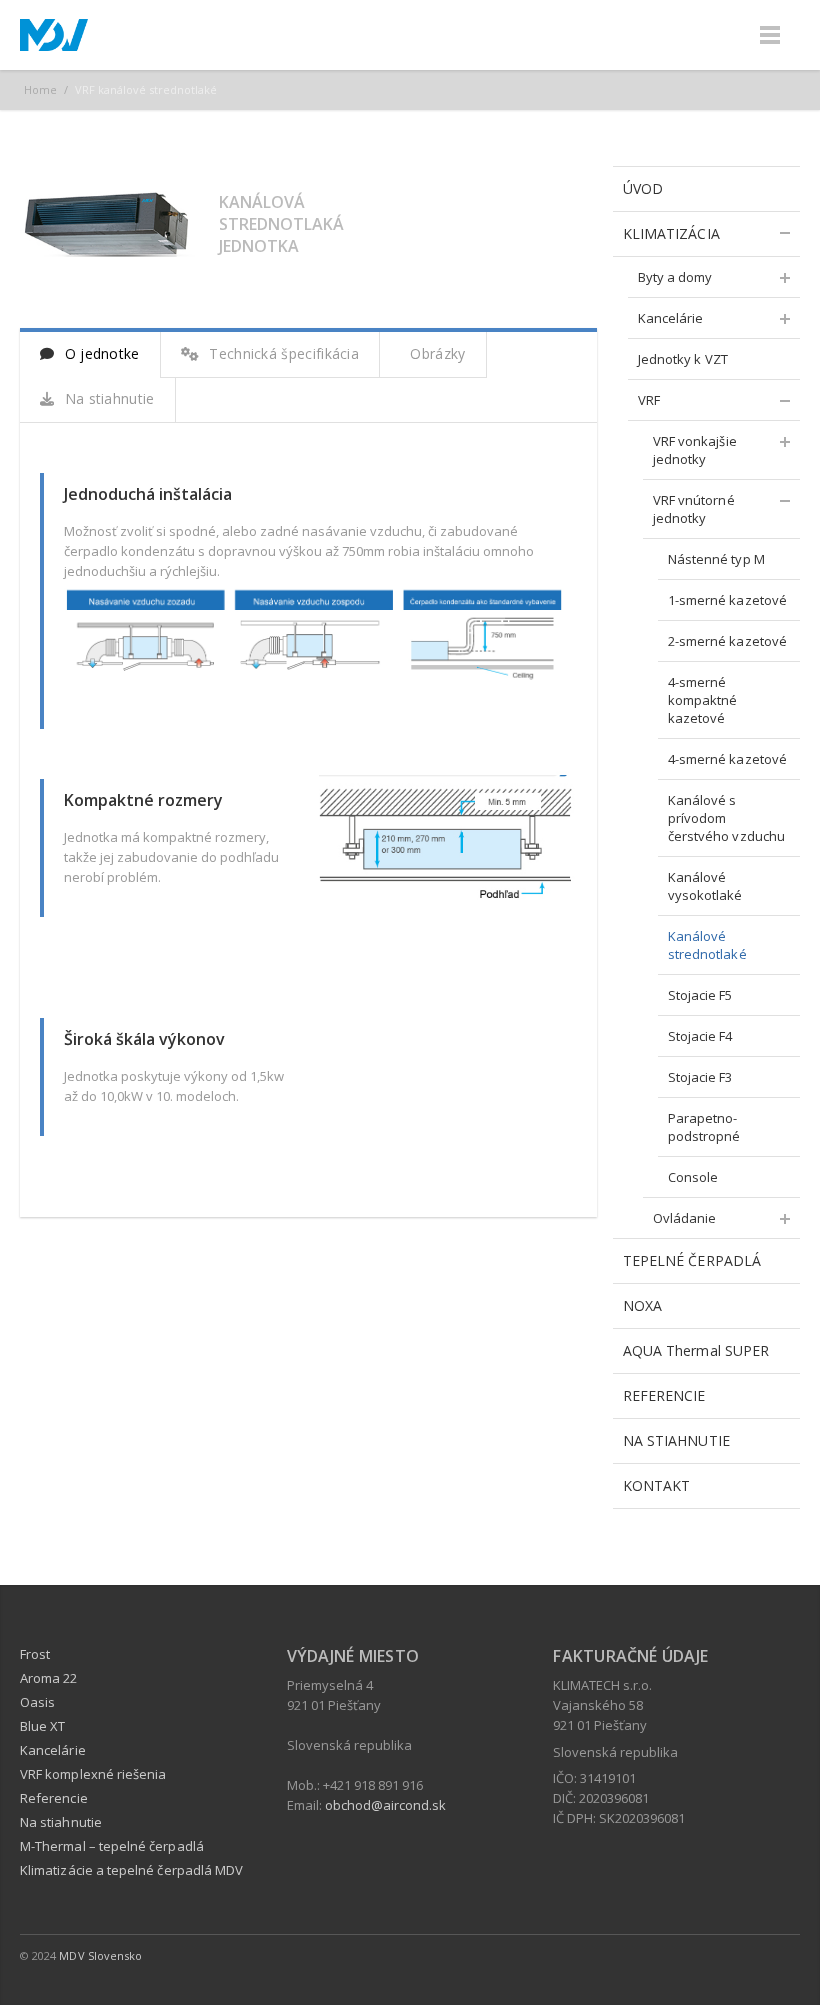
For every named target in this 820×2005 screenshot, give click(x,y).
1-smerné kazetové (727, 600)
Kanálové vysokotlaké (705, 886)
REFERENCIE (664, 1395)
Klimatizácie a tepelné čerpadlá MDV (131, 1870)
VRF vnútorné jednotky (694, 509)
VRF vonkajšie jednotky (695, 450)
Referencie (54, 1798)
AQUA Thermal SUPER (696, 1350)
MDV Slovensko (100, 1955)
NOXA (642, 1305)
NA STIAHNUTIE (676, 1440)
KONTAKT (657, 1485)
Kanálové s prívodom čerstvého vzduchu (726, 818)
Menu (770, 35)
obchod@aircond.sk (385, 1805)
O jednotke (99, 353)
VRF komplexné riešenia (93, 1774)
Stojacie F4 (700, 1036)
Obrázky (435, 353)
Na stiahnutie (107, 398)
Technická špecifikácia (282, 353)
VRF (649, 400)
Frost (35, 1654)
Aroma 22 (49, 1678)
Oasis (37, 1702)
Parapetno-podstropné (704, 1127)
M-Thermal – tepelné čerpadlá (112, 1846)
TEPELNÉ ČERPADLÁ (692, 1260)
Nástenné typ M (716, 559)
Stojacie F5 (700, 995)
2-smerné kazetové (727, 641)
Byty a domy (675, 277)
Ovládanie (685, 1218)
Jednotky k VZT (683, 359)
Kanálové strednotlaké (707, 945)
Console (693, 1177)
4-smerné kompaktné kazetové (703, 700)
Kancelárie (671, 318)
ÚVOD (643, 188)
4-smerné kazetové (727, 759)
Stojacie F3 (700, 1077)
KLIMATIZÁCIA (671, 233)
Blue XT (42, 1726)
